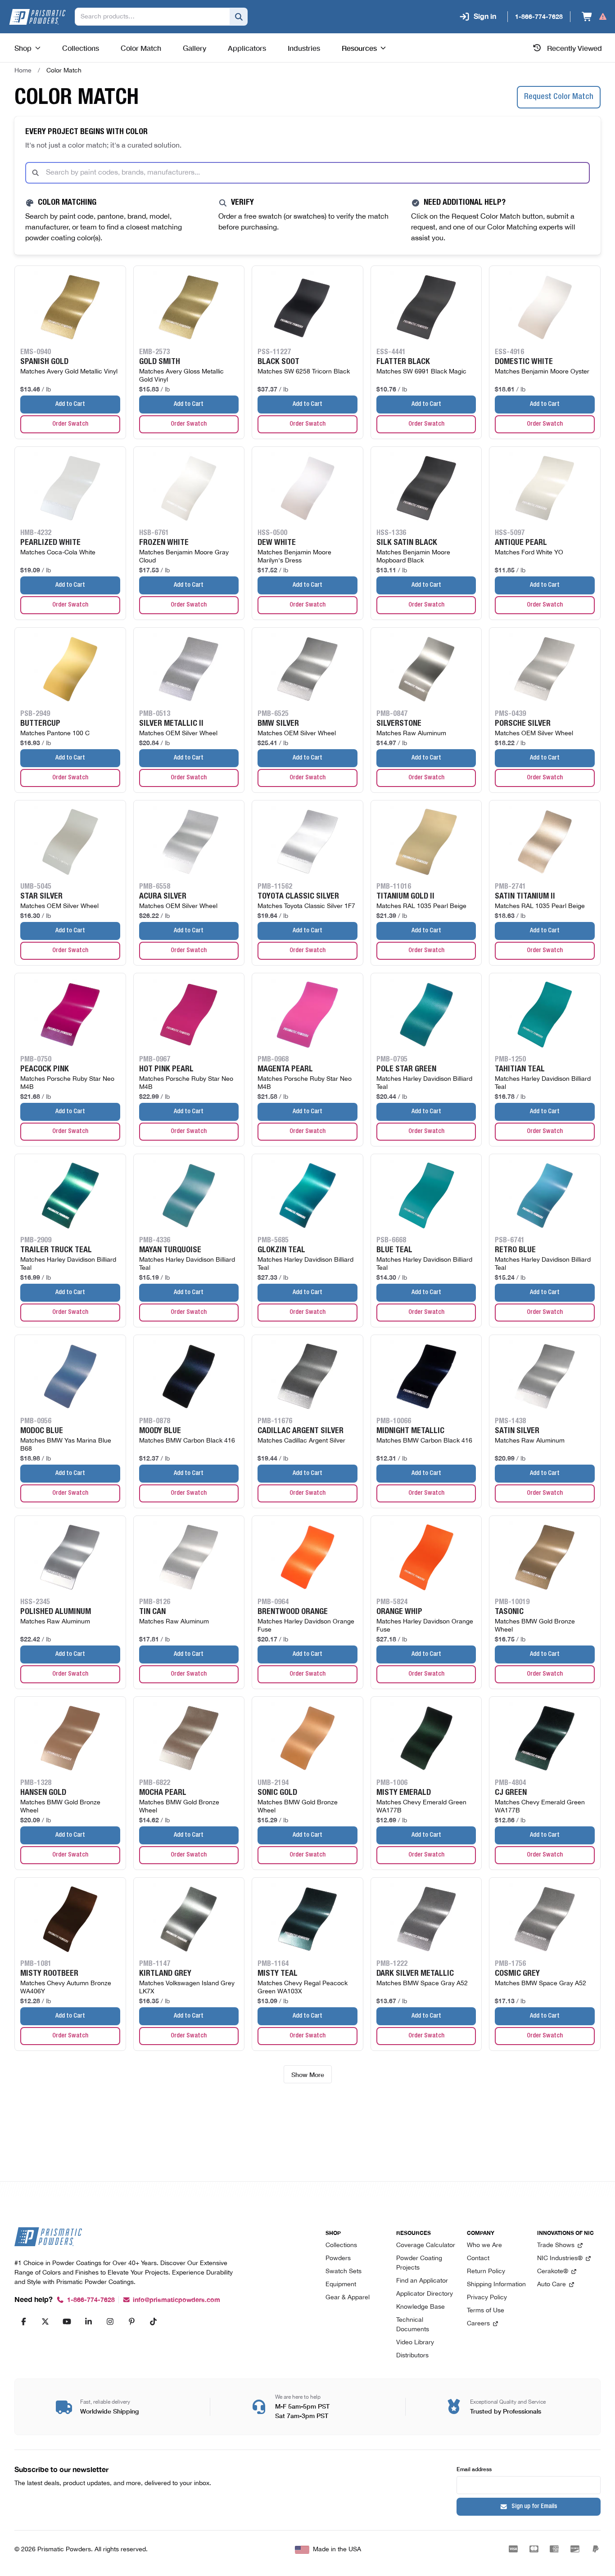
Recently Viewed (574, 48)
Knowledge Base (421, 2307)
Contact (478, 2259)
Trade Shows (556, 2246)
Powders (338, 2259)
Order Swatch (70, 424)
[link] (64, 71)
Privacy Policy (487, 2298)
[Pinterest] (131, 2321)
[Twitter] (45, 2321)
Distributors (412, 2356)
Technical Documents (413, 2325)
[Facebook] (23, 2321)
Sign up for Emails (534, 2507)
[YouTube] (67, 2321)
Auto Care (552, 2285)
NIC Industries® (560, 2259)
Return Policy (486, 2272)
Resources (359, 48)
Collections (341, 2246)
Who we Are (484, 2246)
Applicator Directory (425, 2294)
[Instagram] (110, 2321)
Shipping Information (496, 2285)
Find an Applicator (422, 2281)
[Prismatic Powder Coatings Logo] (37, 17)
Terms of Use (486, 2311)
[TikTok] (153, 2321)
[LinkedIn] (88, 2321)
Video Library (415, 2343)
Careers (478, 2324)
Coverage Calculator (426, 2246)
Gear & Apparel (348, 2298)
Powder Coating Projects (419, 2263)
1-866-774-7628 (91, 2300)
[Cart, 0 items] (595, 17)
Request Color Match (559, 97)
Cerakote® (553, 2272)
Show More (308, 2074)
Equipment (341, 2285)
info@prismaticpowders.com (176, 2300)
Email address (474, 2469)
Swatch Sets (344, 2272)
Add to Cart (70, 405)
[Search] (239, 17)
